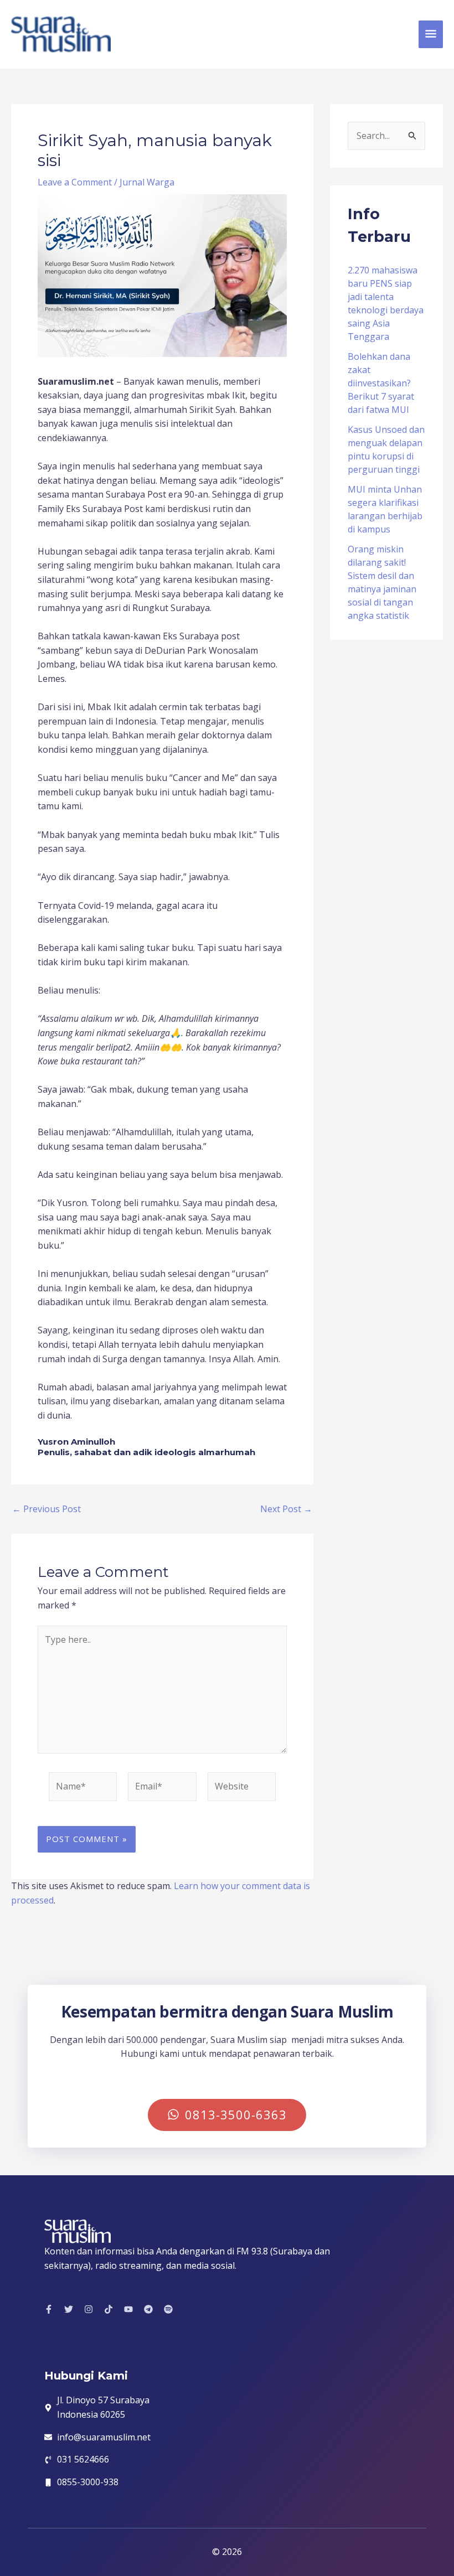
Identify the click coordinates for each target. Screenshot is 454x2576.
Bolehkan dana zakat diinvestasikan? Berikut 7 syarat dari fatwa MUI (381, 383)
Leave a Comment (75, 182)
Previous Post (47, 1509)
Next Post (286, 1509)
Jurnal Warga (147, 182)
